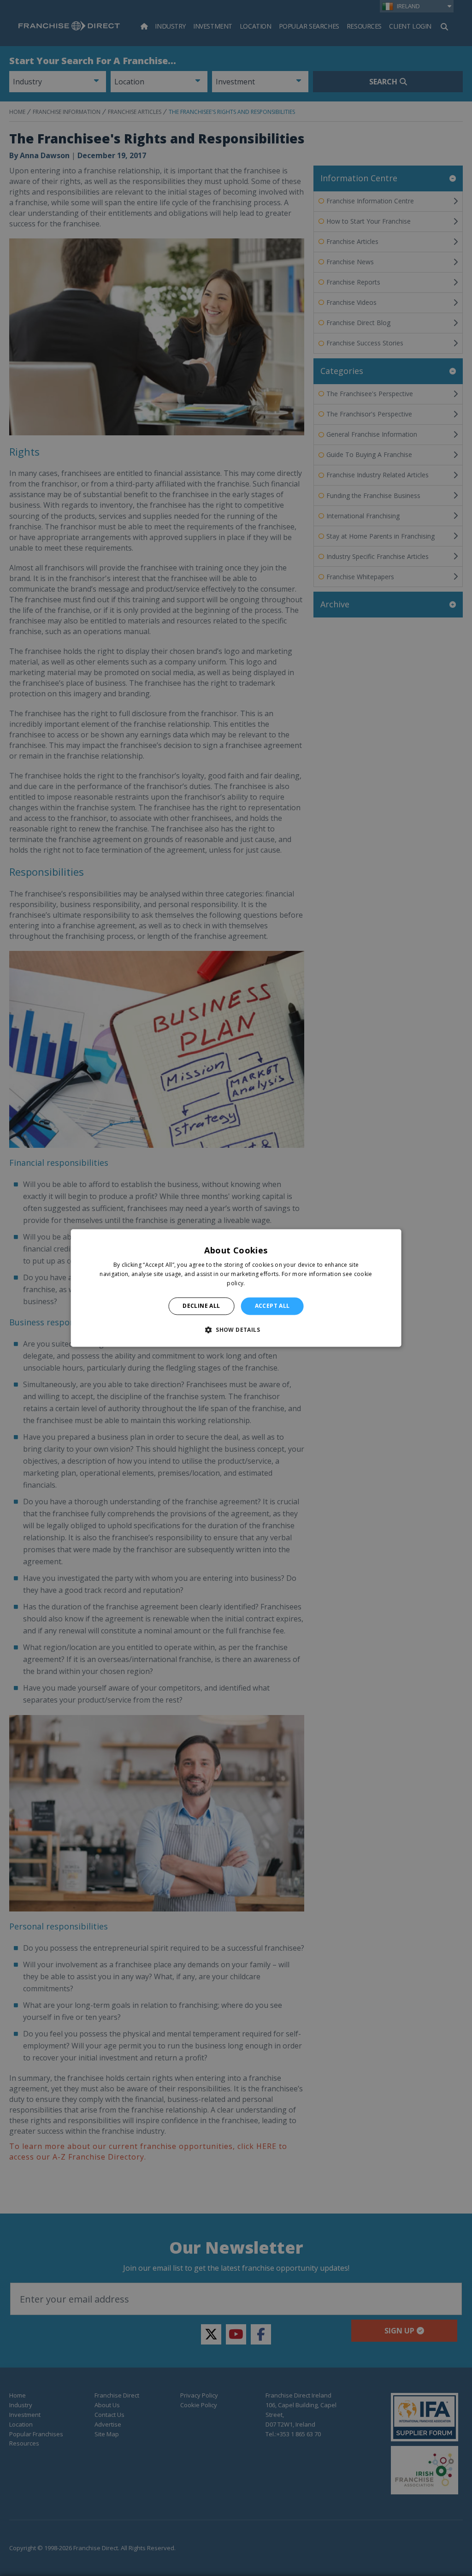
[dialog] (236, 1288)
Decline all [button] (201, 1306)
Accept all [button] (272, 1306)
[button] (236, 1330)
